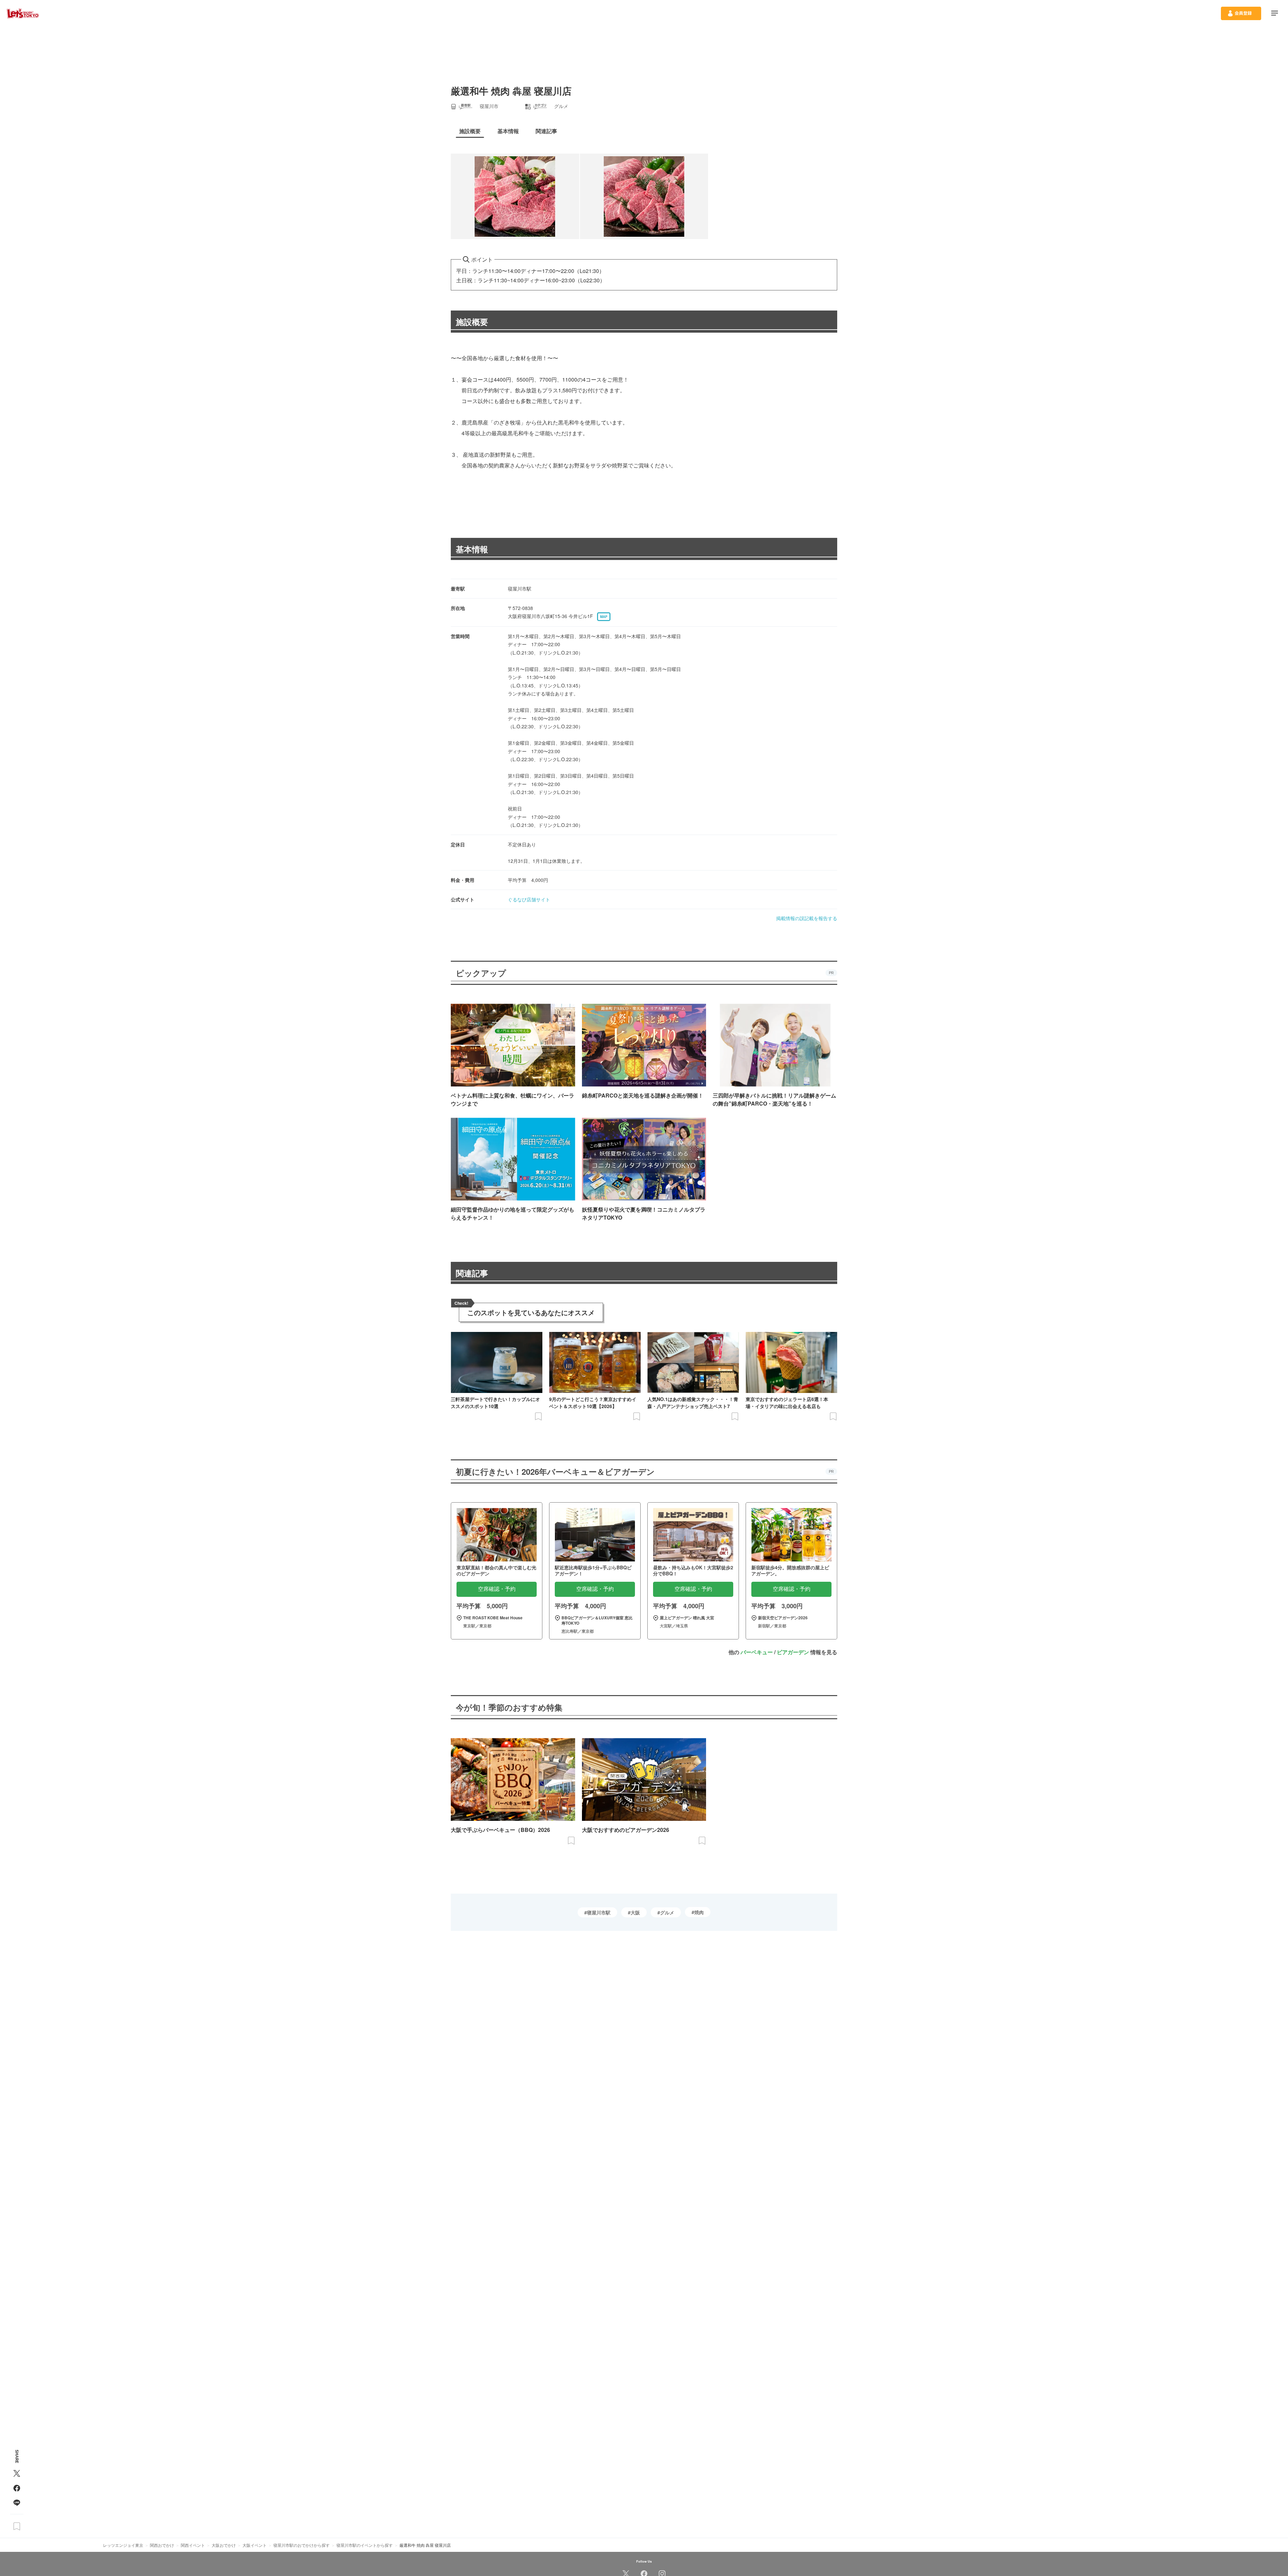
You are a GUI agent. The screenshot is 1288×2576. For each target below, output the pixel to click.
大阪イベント (255, 2545)
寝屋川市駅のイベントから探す (365, 2545)
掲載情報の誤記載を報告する (807, 918)
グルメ (667, 1912)
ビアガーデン (793, 1652)
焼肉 (699, 1912)
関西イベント (193, 2545)
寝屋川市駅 (599, 1912)
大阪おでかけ (224, 2545)
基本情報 (472, 549)
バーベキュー (757, 1652)
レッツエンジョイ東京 (123, 2545)
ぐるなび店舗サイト (529, 899)
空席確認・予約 (497, 1589)
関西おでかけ (162, 2545)
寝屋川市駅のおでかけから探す (302, 2545)
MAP (604, 617)
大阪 (635, 1912)
